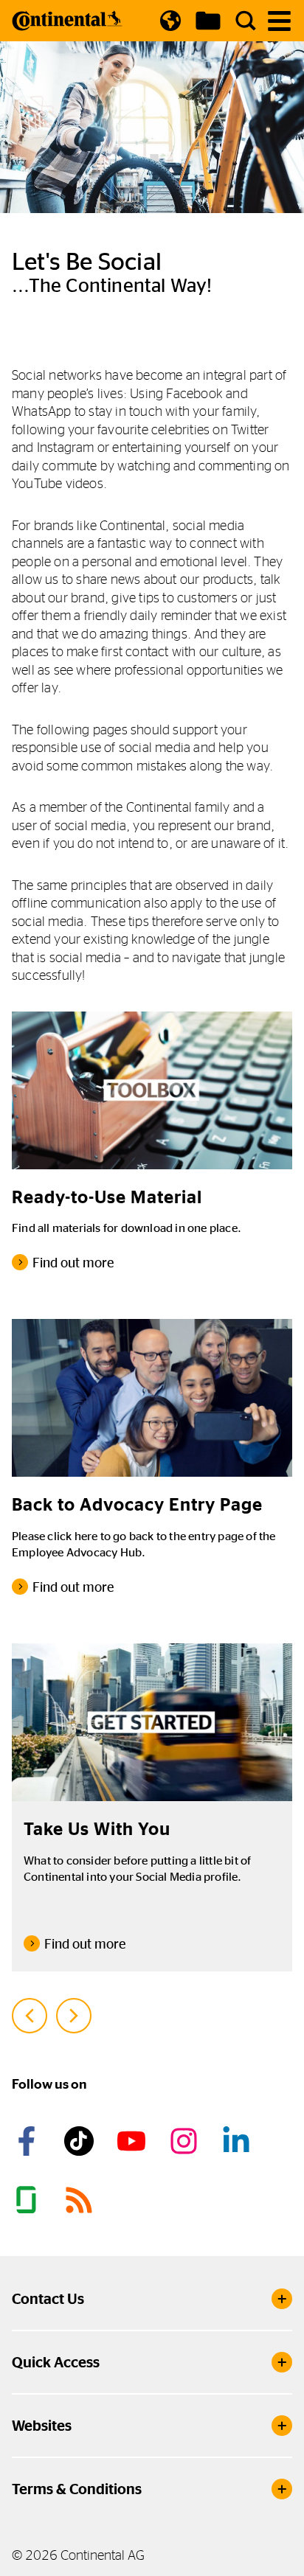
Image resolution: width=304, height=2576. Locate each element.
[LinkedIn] (238, 2141)
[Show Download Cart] (208, 21)
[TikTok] (81, 2141)
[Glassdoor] (29, 2200)
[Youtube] (134, 2141)
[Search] (246, 21)
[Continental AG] (67, 21)
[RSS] (81, 2200)
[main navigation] (279, 21)
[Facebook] (29, 2141)
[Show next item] (74, 2016)
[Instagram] (186, 2141)
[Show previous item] (30, 2016)
